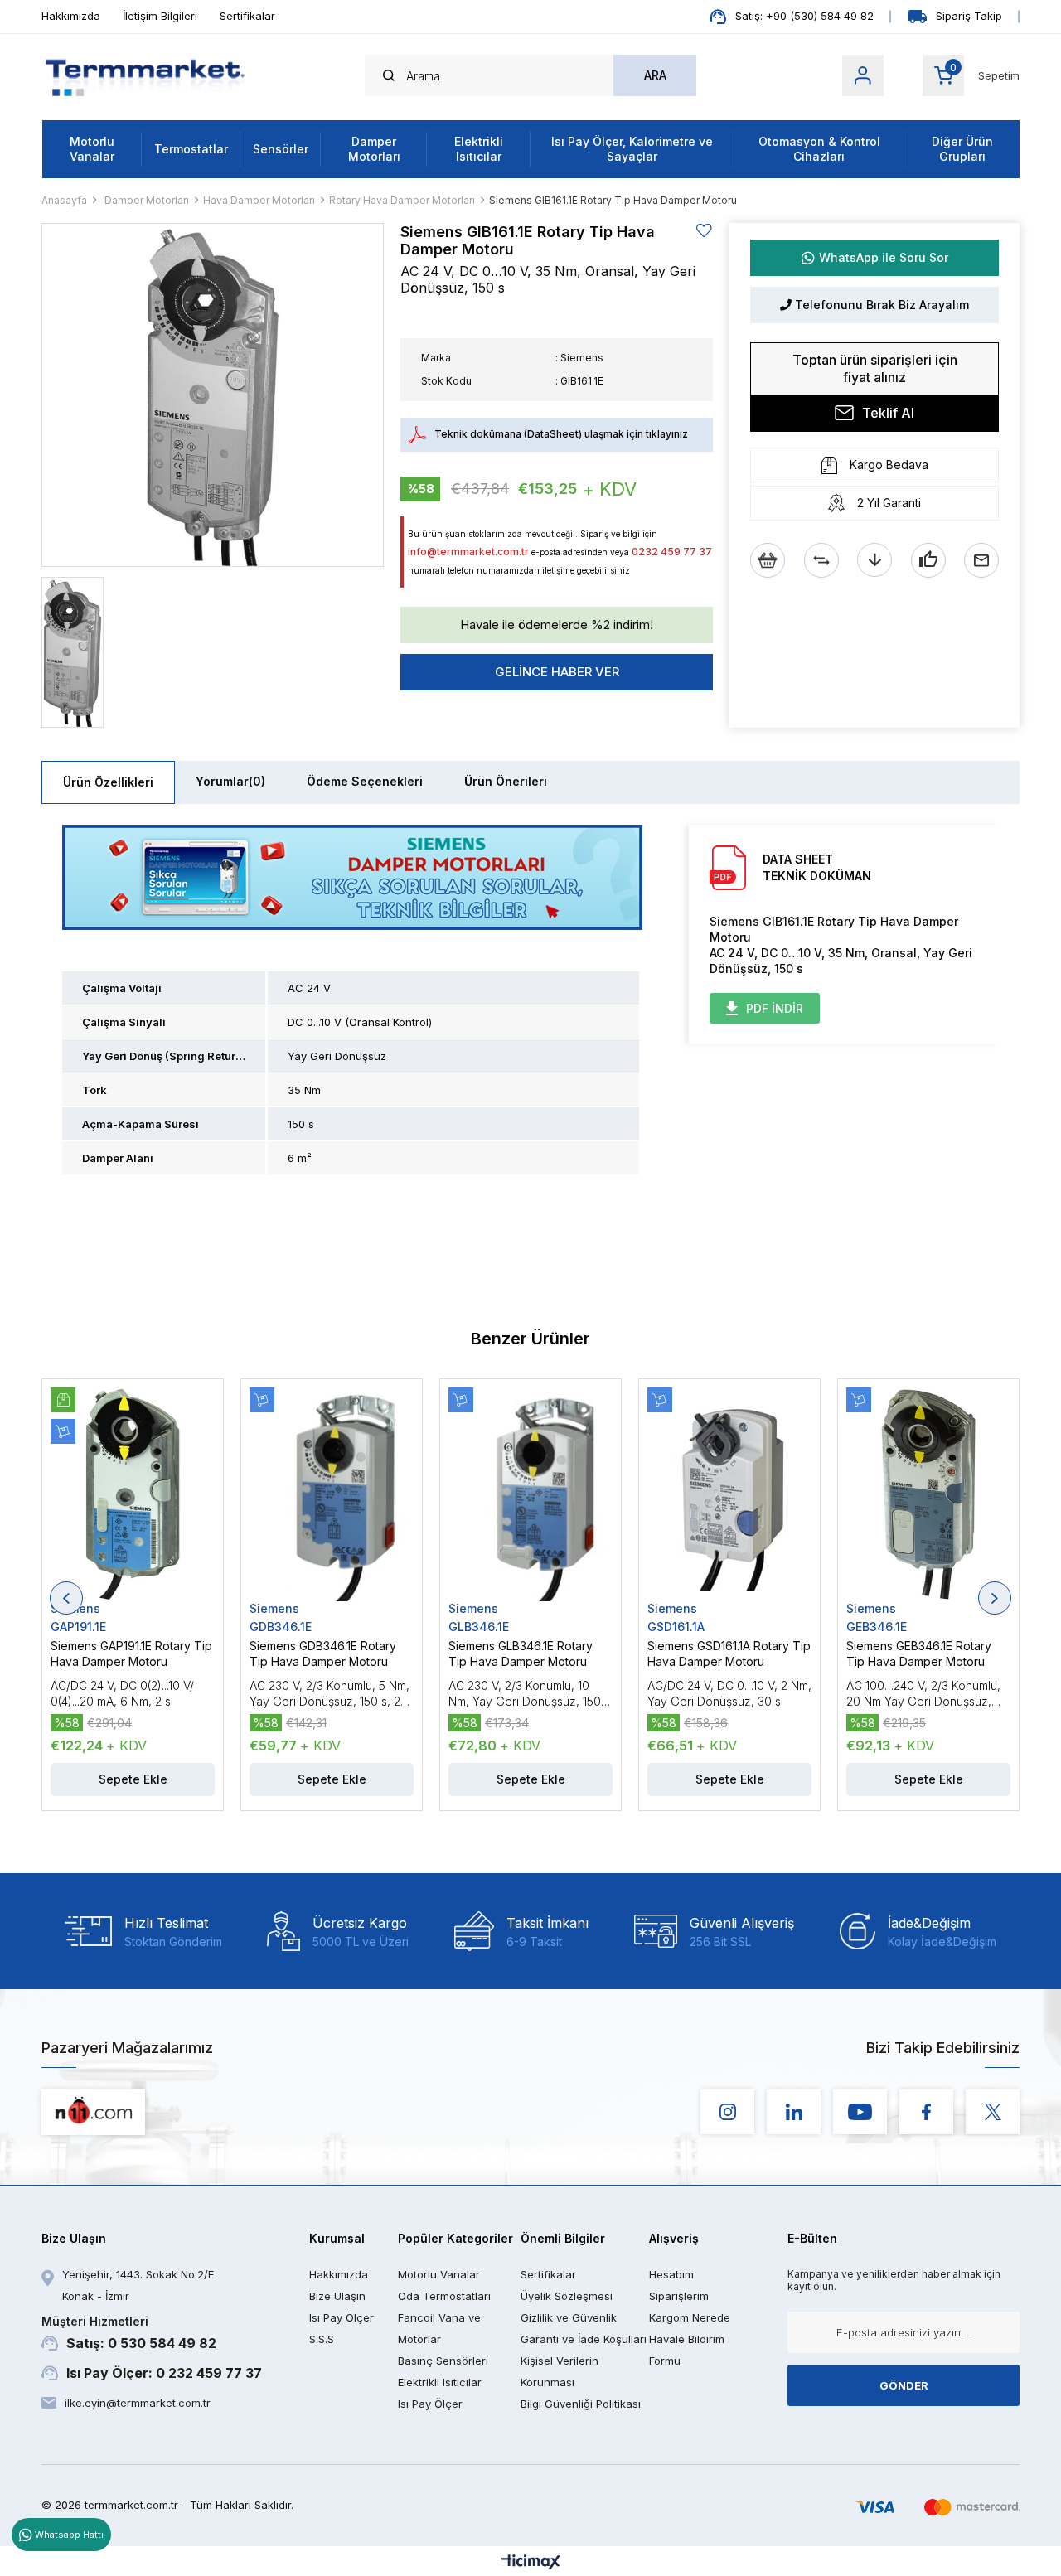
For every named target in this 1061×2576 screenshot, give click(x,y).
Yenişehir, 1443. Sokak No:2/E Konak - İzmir (138, 2285)
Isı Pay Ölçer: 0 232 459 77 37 (164, 2373)
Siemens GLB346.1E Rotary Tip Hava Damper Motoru (521, 1654)
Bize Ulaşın (337, 2296)
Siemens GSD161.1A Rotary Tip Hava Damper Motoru (729, 1654)
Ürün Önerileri (506, 781)
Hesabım (671, 2274)
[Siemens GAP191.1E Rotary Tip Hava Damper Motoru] (133, 1494)
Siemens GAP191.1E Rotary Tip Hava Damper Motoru (131, 1654)
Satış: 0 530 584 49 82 (129, 2333)
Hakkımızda (71, 16)
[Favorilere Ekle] (705, 231)
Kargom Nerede (690, 2317)
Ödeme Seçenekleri (365, 781)
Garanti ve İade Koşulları (584, 2339)
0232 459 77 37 (672, 552)
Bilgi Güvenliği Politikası (581, 2404)
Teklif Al (888, 413)
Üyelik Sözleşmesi (567, 2296)
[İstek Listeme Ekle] (768, 560)
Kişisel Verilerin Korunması (560, 2371)
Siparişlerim (679, 2296)
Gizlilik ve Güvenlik (569, 2317)
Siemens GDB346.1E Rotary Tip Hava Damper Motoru (323, 1654)
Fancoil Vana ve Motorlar (439, 2328)
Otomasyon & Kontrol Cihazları (819, 149)
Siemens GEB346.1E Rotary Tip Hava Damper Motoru (919, 1654)
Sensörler (281, 149)
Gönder (904, 2385)
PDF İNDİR (775, 1008)
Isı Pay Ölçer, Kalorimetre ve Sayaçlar (632, 149)
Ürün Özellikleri (108, 782)
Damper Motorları (374, 149)
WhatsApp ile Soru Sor (884, 257)
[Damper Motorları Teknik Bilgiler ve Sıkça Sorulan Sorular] (352, 877)
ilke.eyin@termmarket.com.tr (138, 2403)
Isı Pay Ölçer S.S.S (342, 2328)
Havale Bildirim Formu (687, 2350)
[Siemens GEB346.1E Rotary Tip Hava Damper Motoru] (928, 1494)
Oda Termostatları (444, 2296)
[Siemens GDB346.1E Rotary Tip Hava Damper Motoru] (332, 1494)
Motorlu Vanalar (92, 149)
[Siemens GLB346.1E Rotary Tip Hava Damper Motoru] (530, 1494)
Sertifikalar (247, 16)
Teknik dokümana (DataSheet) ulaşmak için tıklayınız (561, 434)
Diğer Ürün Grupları (962, 149)
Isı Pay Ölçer (430, 2404)
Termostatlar (191, 149)
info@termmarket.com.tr (468, 552)
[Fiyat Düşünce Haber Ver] (874, 560)
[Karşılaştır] (821, 560)
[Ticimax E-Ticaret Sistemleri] (531, 2563)
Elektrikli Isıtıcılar (479, 149)
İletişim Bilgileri (160, 16)
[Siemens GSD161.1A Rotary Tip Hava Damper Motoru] (729, 1494)
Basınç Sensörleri (443, 2361)
